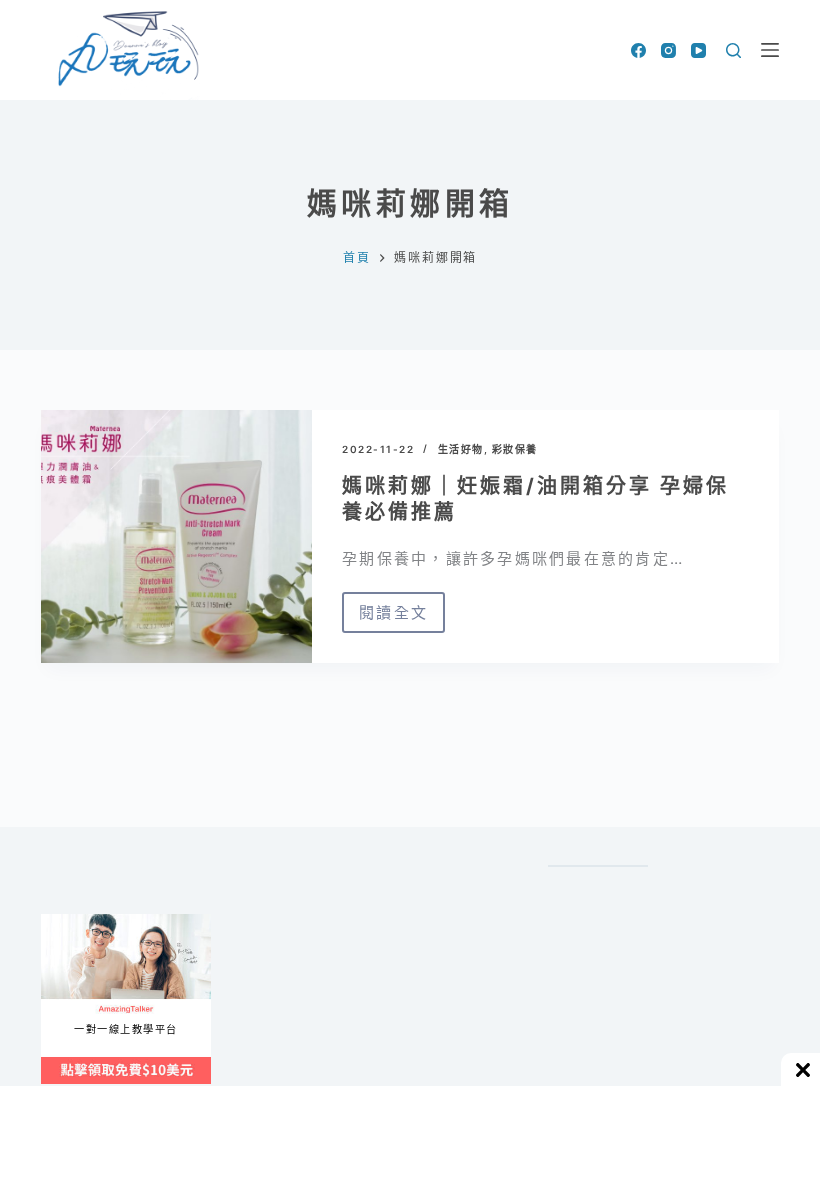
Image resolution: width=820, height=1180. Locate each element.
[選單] (770, 50)
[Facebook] (638, 50)
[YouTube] (698, 50)
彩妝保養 (515, 449)
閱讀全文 (393, 618)
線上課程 (60, 922)
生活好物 (461, 449)
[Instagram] (668, 50)
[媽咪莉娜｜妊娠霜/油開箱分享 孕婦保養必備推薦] (176, 536)
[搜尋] (733, 50)
